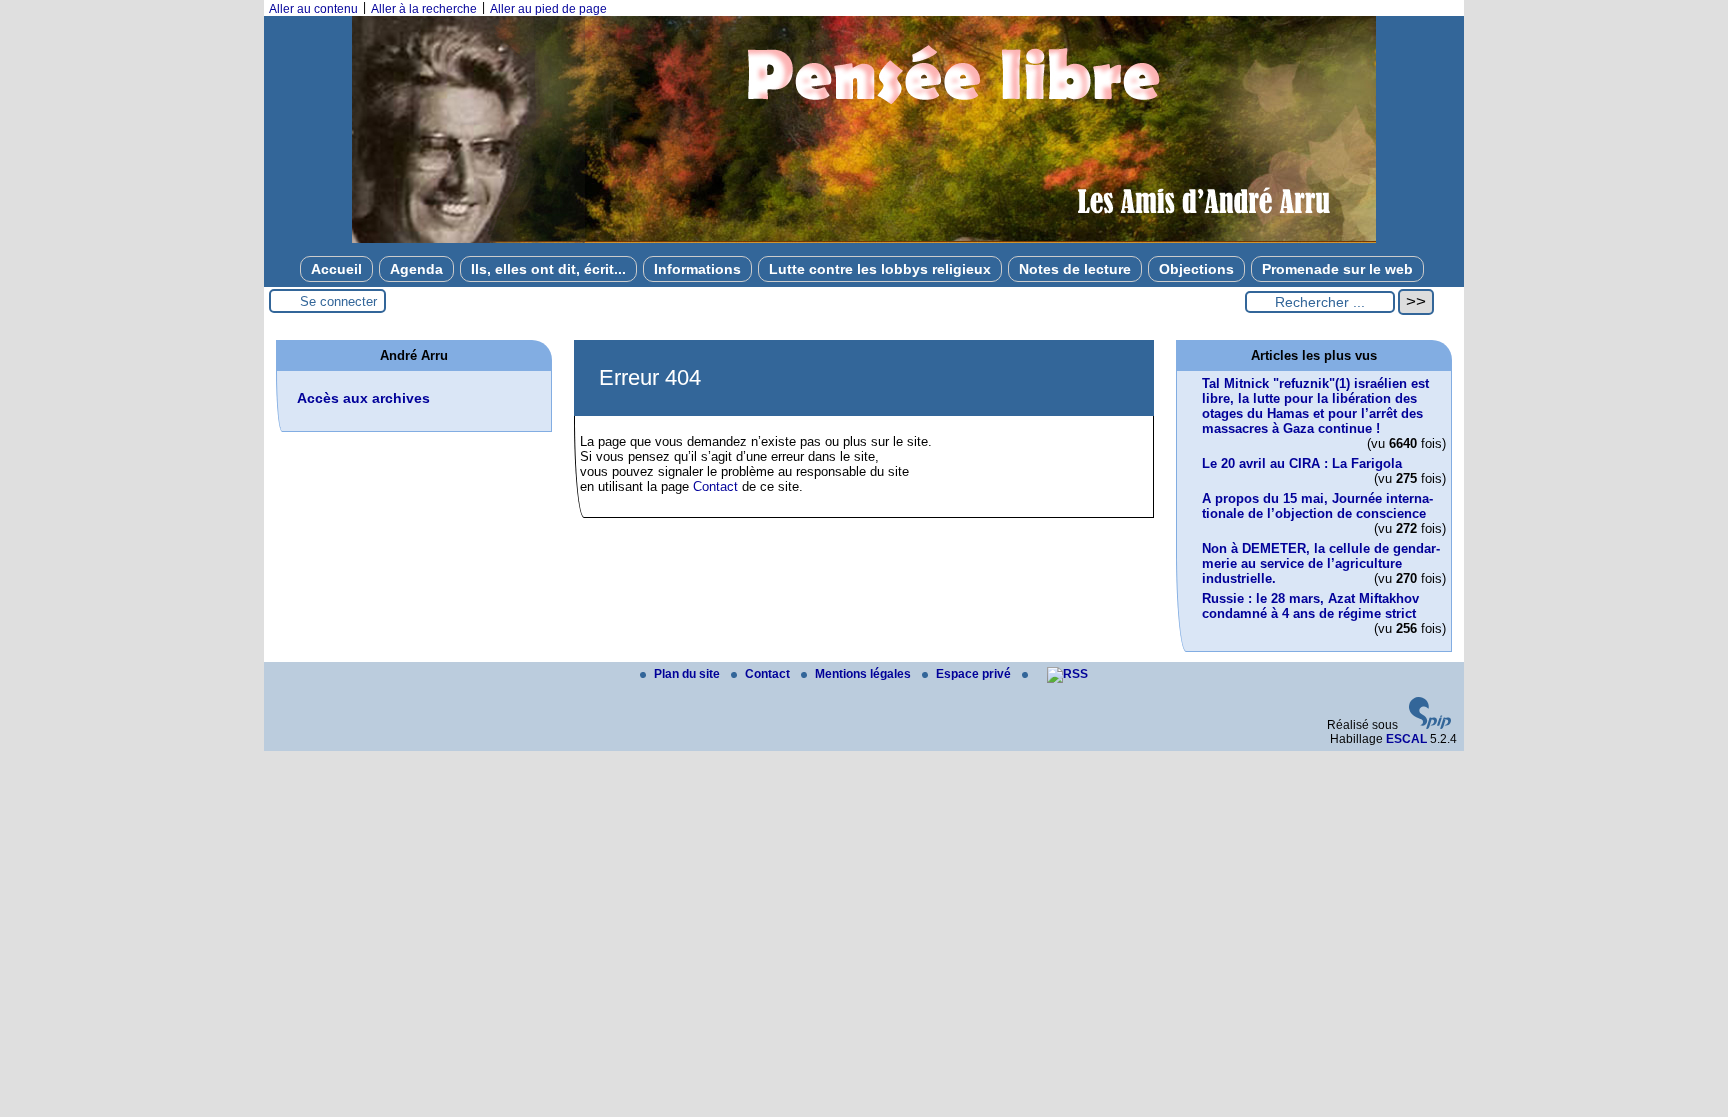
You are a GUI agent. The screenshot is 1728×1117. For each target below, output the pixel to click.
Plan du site (688, 674)
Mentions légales (864, 674)
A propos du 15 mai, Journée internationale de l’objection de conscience (1317, 506)
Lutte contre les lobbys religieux (880, 269)
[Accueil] (864, 239)
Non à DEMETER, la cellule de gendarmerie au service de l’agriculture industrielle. (1321, 563)
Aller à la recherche (424, 9)
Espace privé (975, 674)
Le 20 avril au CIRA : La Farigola (1302, 463)
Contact (715, 486)
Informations (697, 269)
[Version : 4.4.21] (1430, 725)
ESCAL (1406, 739)
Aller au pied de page (548, 9)
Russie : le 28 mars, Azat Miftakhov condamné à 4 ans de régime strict (1310, 606)
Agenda (416, 269)
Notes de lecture (1075, 269)
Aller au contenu (313, 9)
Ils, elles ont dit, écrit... (548, 269)
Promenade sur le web (1337, 269)
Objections (1196, 269)
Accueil (336, 269)
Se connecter (338, 301)
